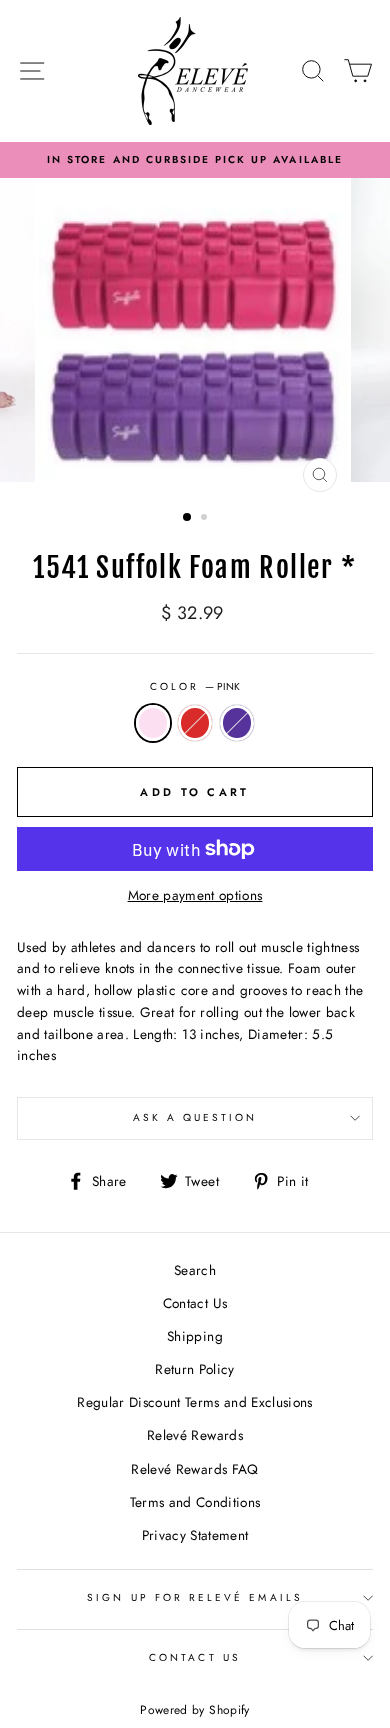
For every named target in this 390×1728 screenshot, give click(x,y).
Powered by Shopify (194, 1710)
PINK (153, 723)
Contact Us (195, 1303)
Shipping (195, 1336)
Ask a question (195, 1117)
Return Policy (194, 1369)
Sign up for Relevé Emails (195, 1597)
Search (195, 1270)
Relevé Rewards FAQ (194, 1469)
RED (195, 723)
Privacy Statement (195, 1535)
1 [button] (188, 518)
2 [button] (206, 519)
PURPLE (237, 723)
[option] (195, 160)
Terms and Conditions (195, 1502)
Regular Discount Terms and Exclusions (195, 1402)
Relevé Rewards (195, 1435)
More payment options (195, 895)
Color (195, 686)
